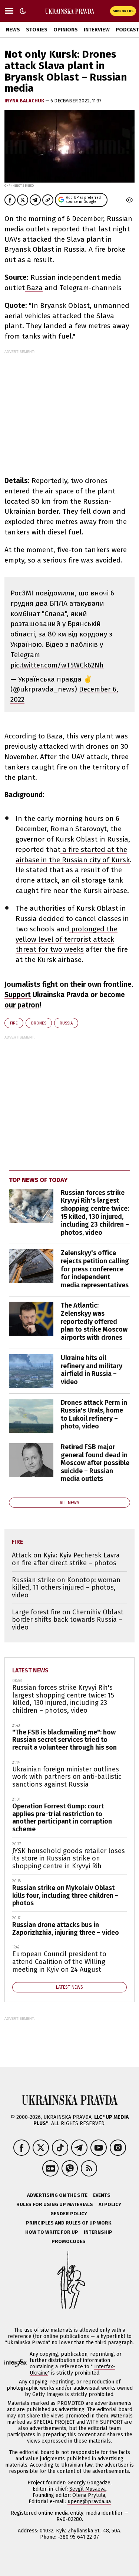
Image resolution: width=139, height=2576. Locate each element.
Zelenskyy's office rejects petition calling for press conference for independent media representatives (95, 1269)
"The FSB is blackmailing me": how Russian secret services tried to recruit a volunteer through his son (64, 1740)
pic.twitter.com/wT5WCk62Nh (57, 665)
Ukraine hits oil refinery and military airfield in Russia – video (92, 1370)
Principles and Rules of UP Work (69, 2223)
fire (14, 1023)
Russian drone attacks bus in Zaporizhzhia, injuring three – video (66, 1929)
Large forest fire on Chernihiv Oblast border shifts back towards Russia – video (68, 1620)
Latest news (30, 1670)
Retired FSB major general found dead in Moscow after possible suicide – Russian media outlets (95, 1463)
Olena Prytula (89, 2495)
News (13, 30)
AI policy (110, 2204)
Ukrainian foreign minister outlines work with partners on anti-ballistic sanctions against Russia (67, 1777)
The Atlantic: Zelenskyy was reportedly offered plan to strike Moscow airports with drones (94, 1321)
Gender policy (69, 2214)
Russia (66, 1023)
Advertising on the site (57, 2195)
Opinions (66, 30)
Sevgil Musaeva (87, 2489)
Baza (34, 288)
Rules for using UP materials (55, 2204)
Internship (98, 2232)
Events (102, 2195)
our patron (22, 1005)
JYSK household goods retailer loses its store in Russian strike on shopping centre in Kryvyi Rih (69, 1858)
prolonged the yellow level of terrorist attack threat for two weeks (67, 939)
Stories (37, 30)
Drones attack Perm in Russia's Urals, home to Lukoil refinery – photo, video (94, 1415)
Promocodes (69, 2241)
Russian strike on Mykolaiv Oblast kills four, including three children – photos (65, 1895)
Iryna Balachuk (25, 101)
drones (39, 1023)
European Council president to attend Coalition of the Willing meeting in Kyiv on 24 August (59, 1962)
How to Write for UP (52, 2232)
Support (18, 995)
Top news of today (38, 1180)
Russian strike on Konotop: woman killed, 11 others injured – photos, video (66, 1588)
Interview (97, 30)
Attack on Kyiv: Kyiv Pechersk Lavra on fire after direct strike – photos (66, 1559)
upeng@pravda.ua (89, 2502)
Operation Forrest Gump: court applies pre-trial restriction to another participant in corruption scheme (62, 1818)
